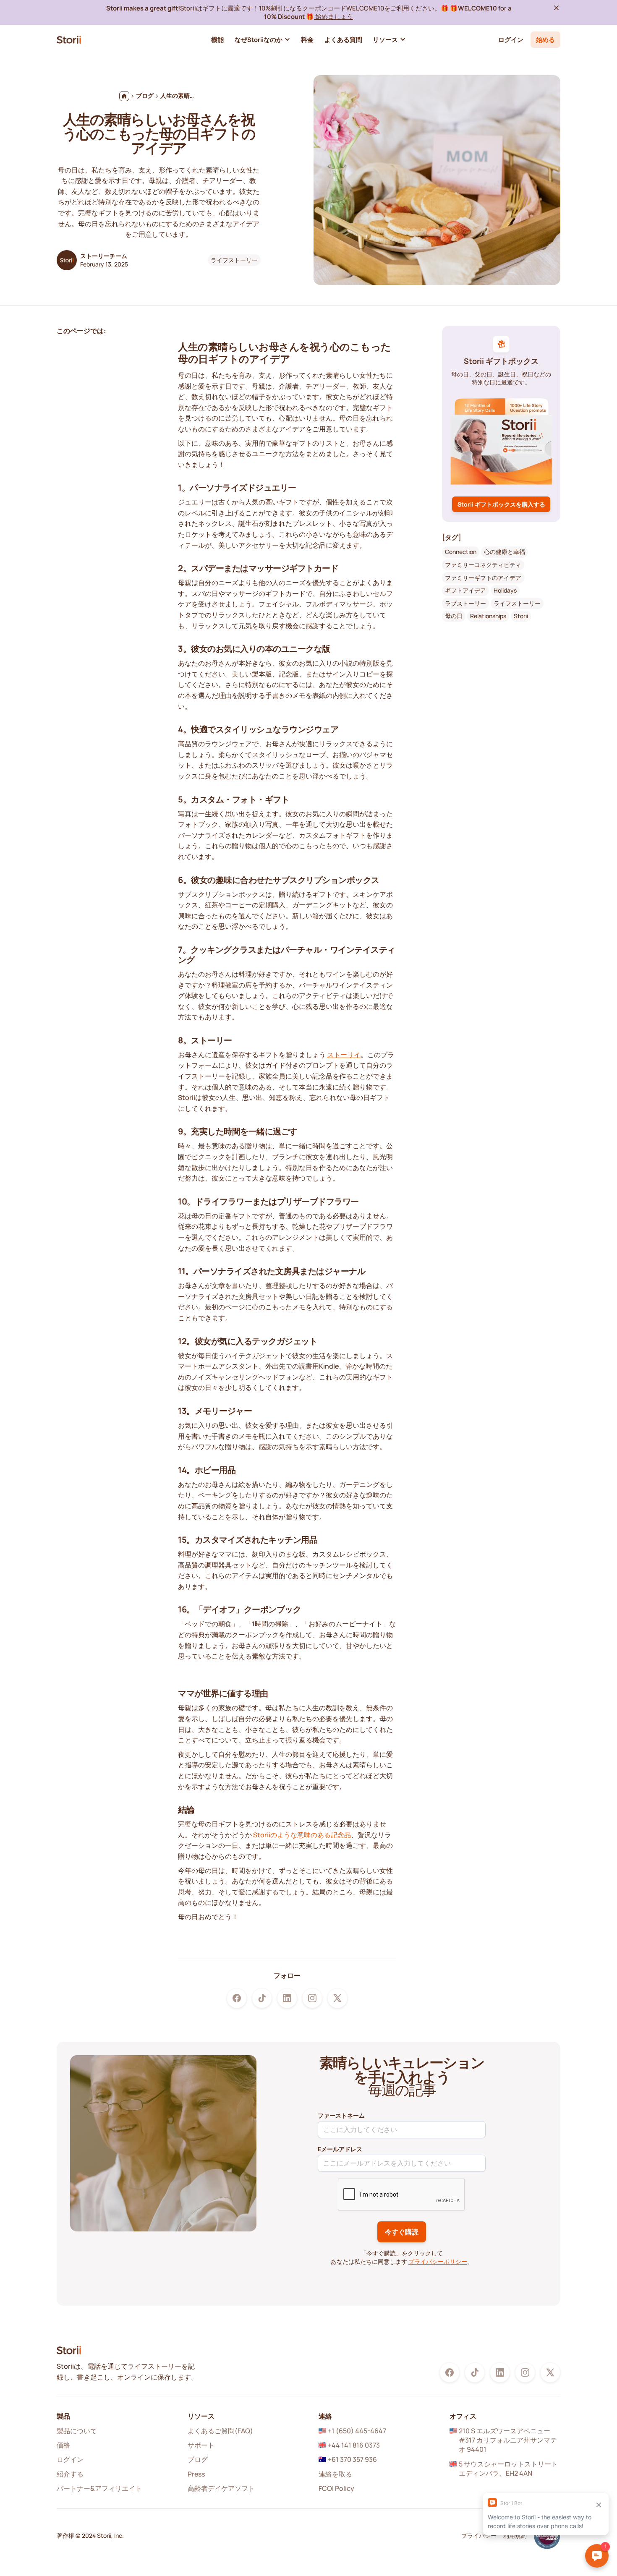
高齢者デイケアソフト (221, 2488)
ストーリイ (344, 1055)
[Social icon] (237, 1998)
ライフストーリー (234, 260)
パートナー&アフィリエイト (99, 2488)
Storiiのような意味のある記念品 (302, 1835)
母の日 (454, 616)
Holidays (505, 590)
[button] (263, 40)
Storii (521, 616)
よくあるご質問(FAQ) (220, 2431)
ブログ (198, 2459)
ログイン (511, 39)
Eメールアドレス (340, 2149)
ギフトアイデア (465, 590)
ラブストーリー (465, 603)
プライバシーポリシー (438, 2261)
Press (196, 2474)
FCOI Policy (336, 2488)
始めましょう (333, 16)
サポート (201, 2445)
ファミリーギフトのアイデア (483, 578)
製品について (77, 2431)
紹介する (70, 2474)
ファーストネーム (341, 2115)
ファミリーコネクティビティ (483, 565)
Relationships (488, 616)
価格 (63, 2445)
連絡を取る (335, 2474)
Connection (461, 552)
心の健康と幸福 (505, 552)
